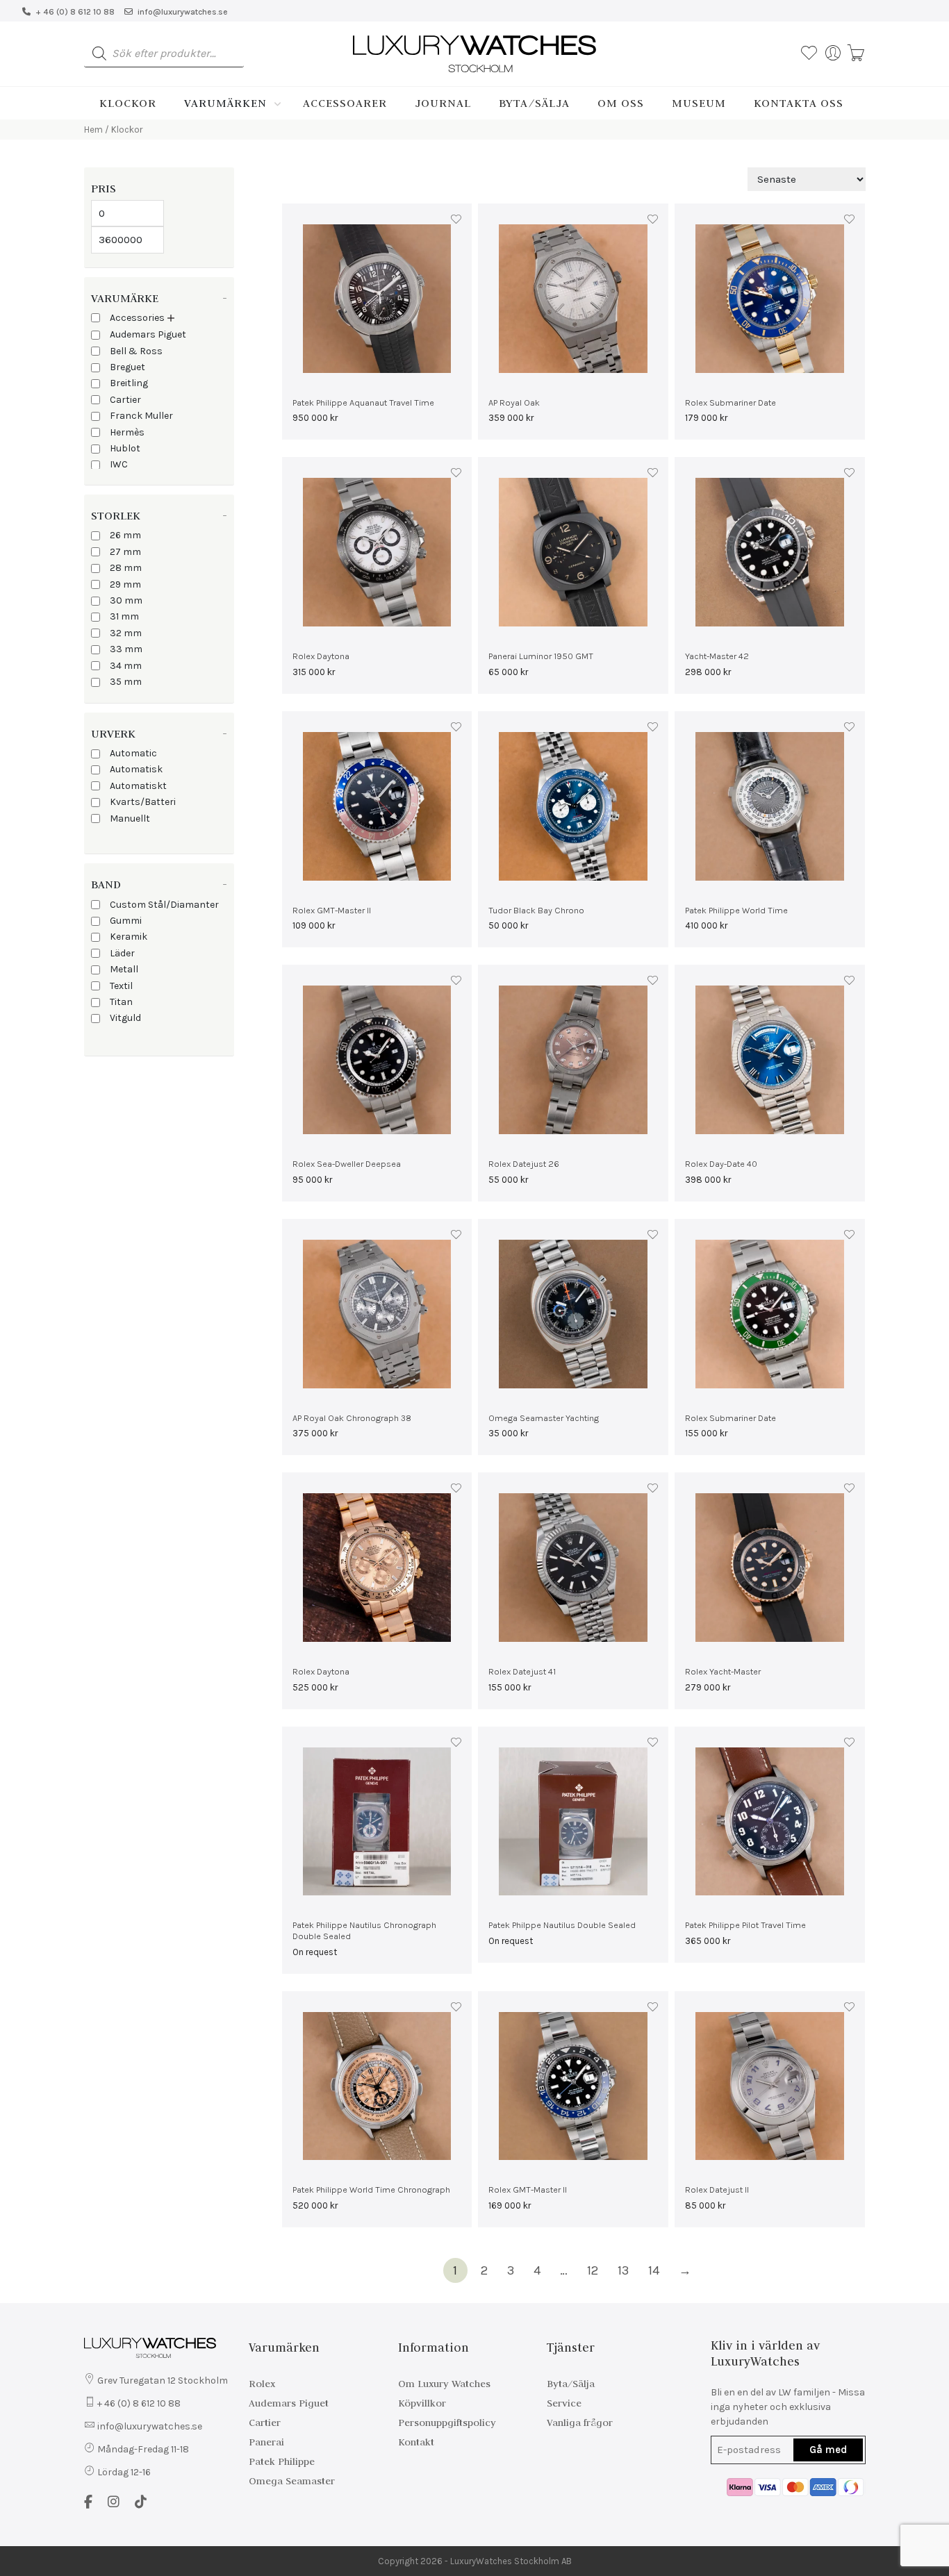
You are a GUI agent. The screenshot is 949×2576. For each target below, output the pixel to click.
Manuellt (130, 818)
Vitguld (125, 1018)
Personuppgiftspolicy (447, 2423)
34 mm (126, 666)
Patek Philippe (282, 2461)
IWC (119, 464)
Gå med (828, 2450)
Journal (443, 103)
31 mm (124, 616)
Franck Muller (141, 416)
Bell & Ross (136, 351)
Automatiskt (138, 786)
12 (593, 2270)
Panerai (266, 2442)
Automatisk (136, 769)
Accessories (137, 318)
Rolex (262, 2384)
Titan (121, 1002)
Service (564, 2403)
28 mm (126, 568)
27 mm (125, 552)
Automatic (133, 753)
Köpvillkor (422, 2403)
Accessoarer (345, 103)
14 (654, 2270)
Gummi (126, 921)
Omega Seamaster (292, 2481)
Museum (699, 103)
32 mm (126, 633)
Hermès (127, 432)
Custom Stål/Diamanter (164, 905)
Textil (121, 986)
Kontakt (416, 2442)
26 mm (125, 535)
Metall (124, 969)
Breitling (129, 383)
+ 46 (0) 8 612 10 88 (75, 12)
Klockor (128, 103)
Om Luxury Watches (444, 2384)
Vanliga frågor (580, 2423)
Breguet (127, 367)
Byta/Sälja (534, 103)
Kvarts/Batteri (143, 802)
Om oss (621, 103)
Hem (93, 130)
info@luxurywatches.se (183, 12)
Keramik (129, 937)
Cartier (125, 400)
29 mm (125, 584)
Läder (122, 953)
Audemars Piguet (148, 334)
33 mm (126, 649)
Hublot (125, 448)
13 (623, 2270)
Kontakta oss (799, 103)
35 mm (126, 682)
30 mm (126, 600)
